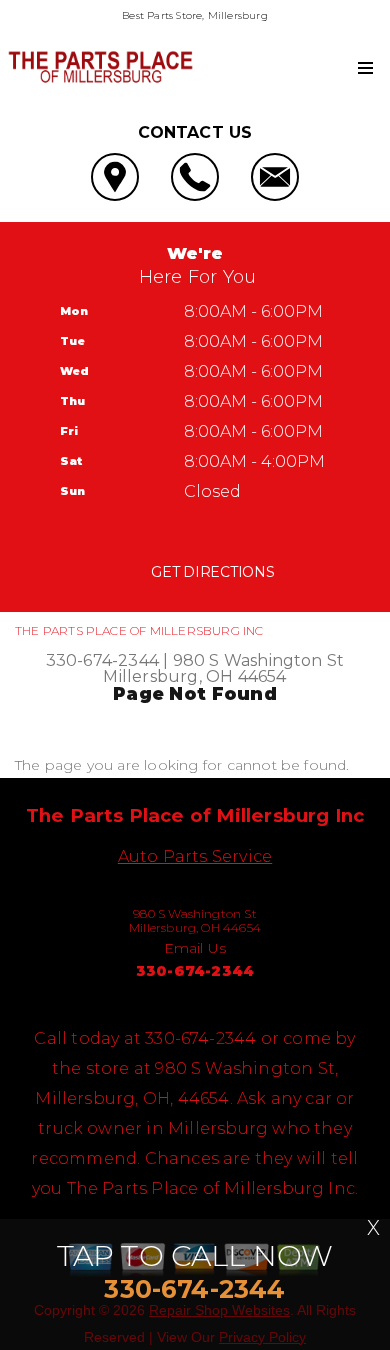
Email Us (195, 948)
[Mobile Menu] (365, 68)
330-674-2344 (102, 660)
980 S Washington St (259, 660)
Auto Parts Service (195, 856)
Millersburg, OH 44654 (194, 676)
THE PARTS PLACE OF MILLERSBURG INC (139, 630)
